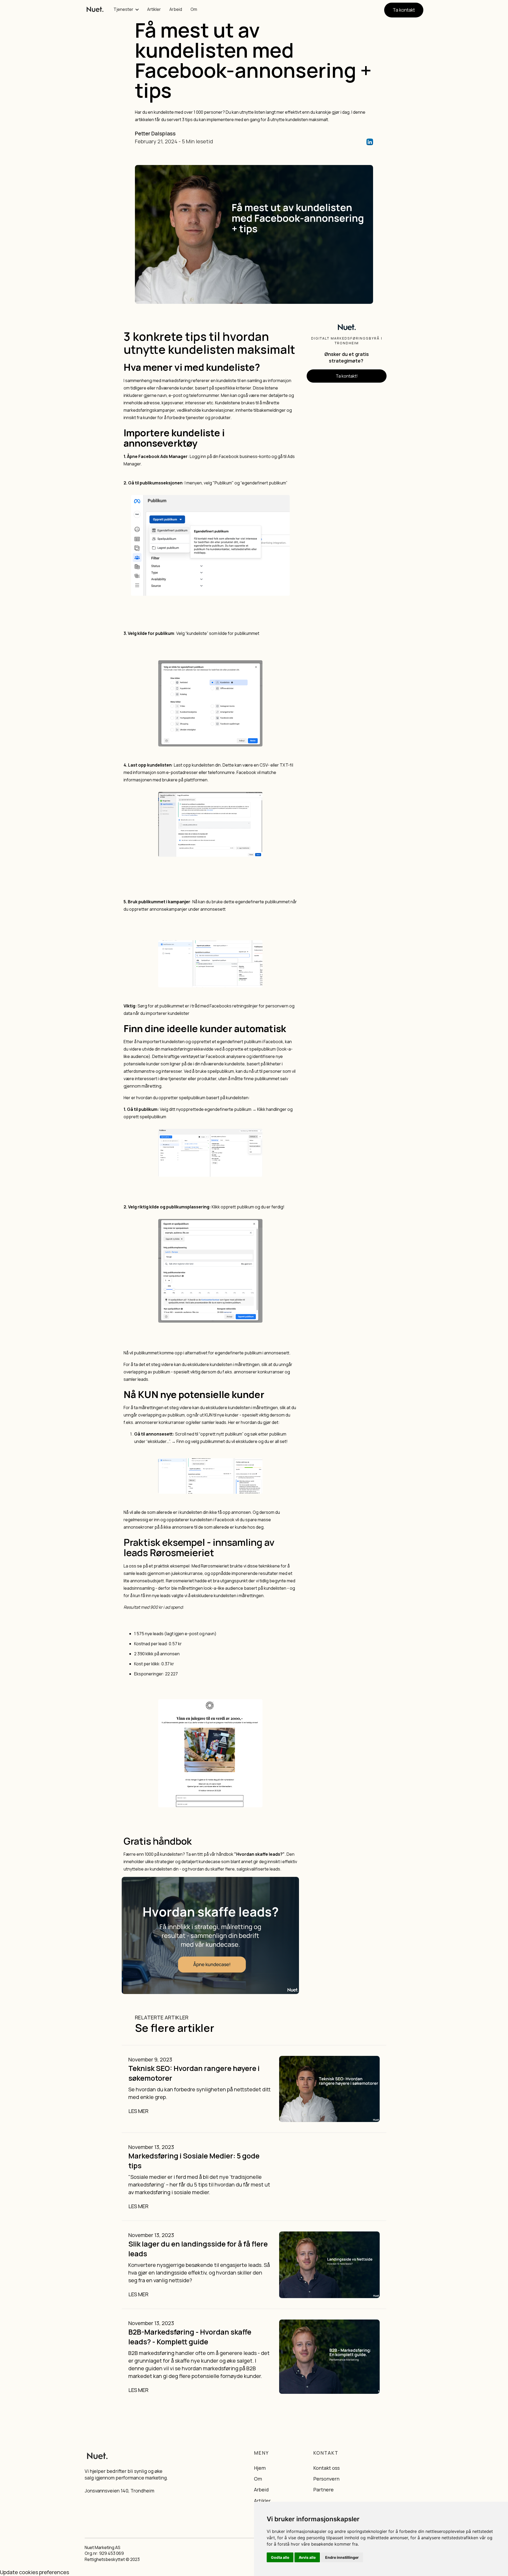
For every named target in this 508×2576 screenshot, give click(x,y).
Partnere (323, 2490)
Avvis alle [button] (307, 2557)
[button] (126, 10)
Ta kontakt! (347, 376)
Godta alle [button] (280, 2557)
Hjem (260, 2468)
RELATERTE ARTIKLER (162, 2017)
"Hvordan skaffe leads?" (259, 1854)
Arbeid (176, 9)
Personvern (326, 2479)
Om (194, 9)
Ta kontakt (404, 10)
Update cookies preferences (35, 2572)
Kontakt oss (326, 2468)
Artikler (154, 9)
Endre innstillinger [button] (342, 2557)
